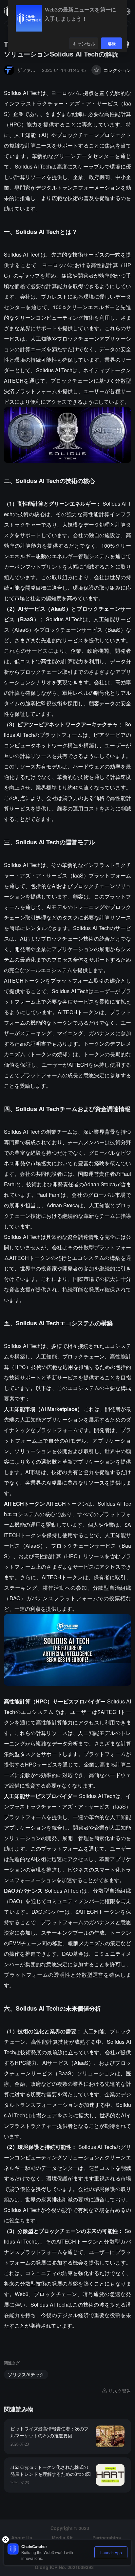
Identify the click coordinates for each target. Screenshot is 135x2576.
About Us (22, 2538)
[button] (127, 11)
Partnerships (107, 2538)
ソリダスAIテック (26, 2374)
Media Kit (62, 2538)
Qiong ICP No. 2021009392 (64, 2567)
